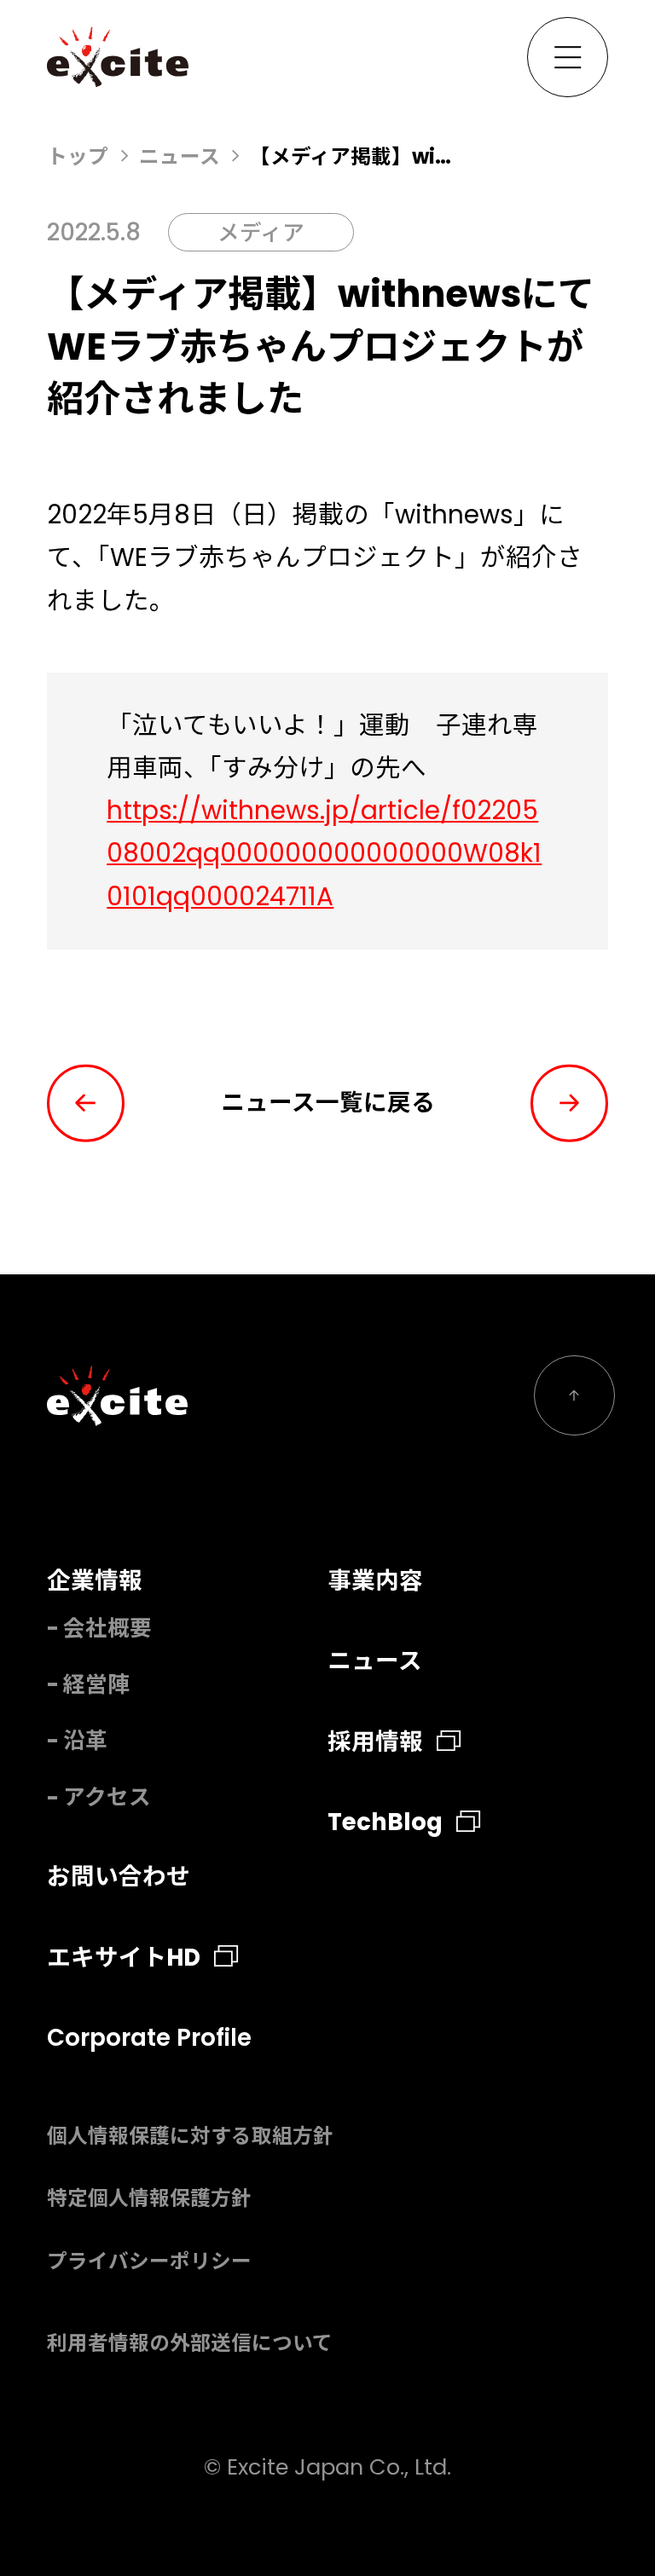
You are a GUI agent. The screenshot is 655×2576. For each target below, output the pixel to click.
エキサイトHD (124, 1958)
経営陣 (96, 1684)
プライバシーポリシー (149, 2261)
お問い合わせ (119, 1877)
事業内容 (375, 1581)
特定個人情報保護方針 (149, 2198)
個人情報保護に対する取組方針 (190, 2136)
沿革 (85, 1741)
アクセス (107, 1797)
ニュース (180, 156)
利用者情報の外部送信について (190, 2343)
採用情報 (375, 1742)
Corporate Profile (149, 2038)
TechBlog (385, 1822)
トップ (78, 156)
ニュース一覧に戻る (328, 1103)
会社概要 (107, 1628)
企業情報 (95, 1581)
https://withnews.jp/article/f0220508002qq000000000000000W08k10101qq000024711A (324, 853)
